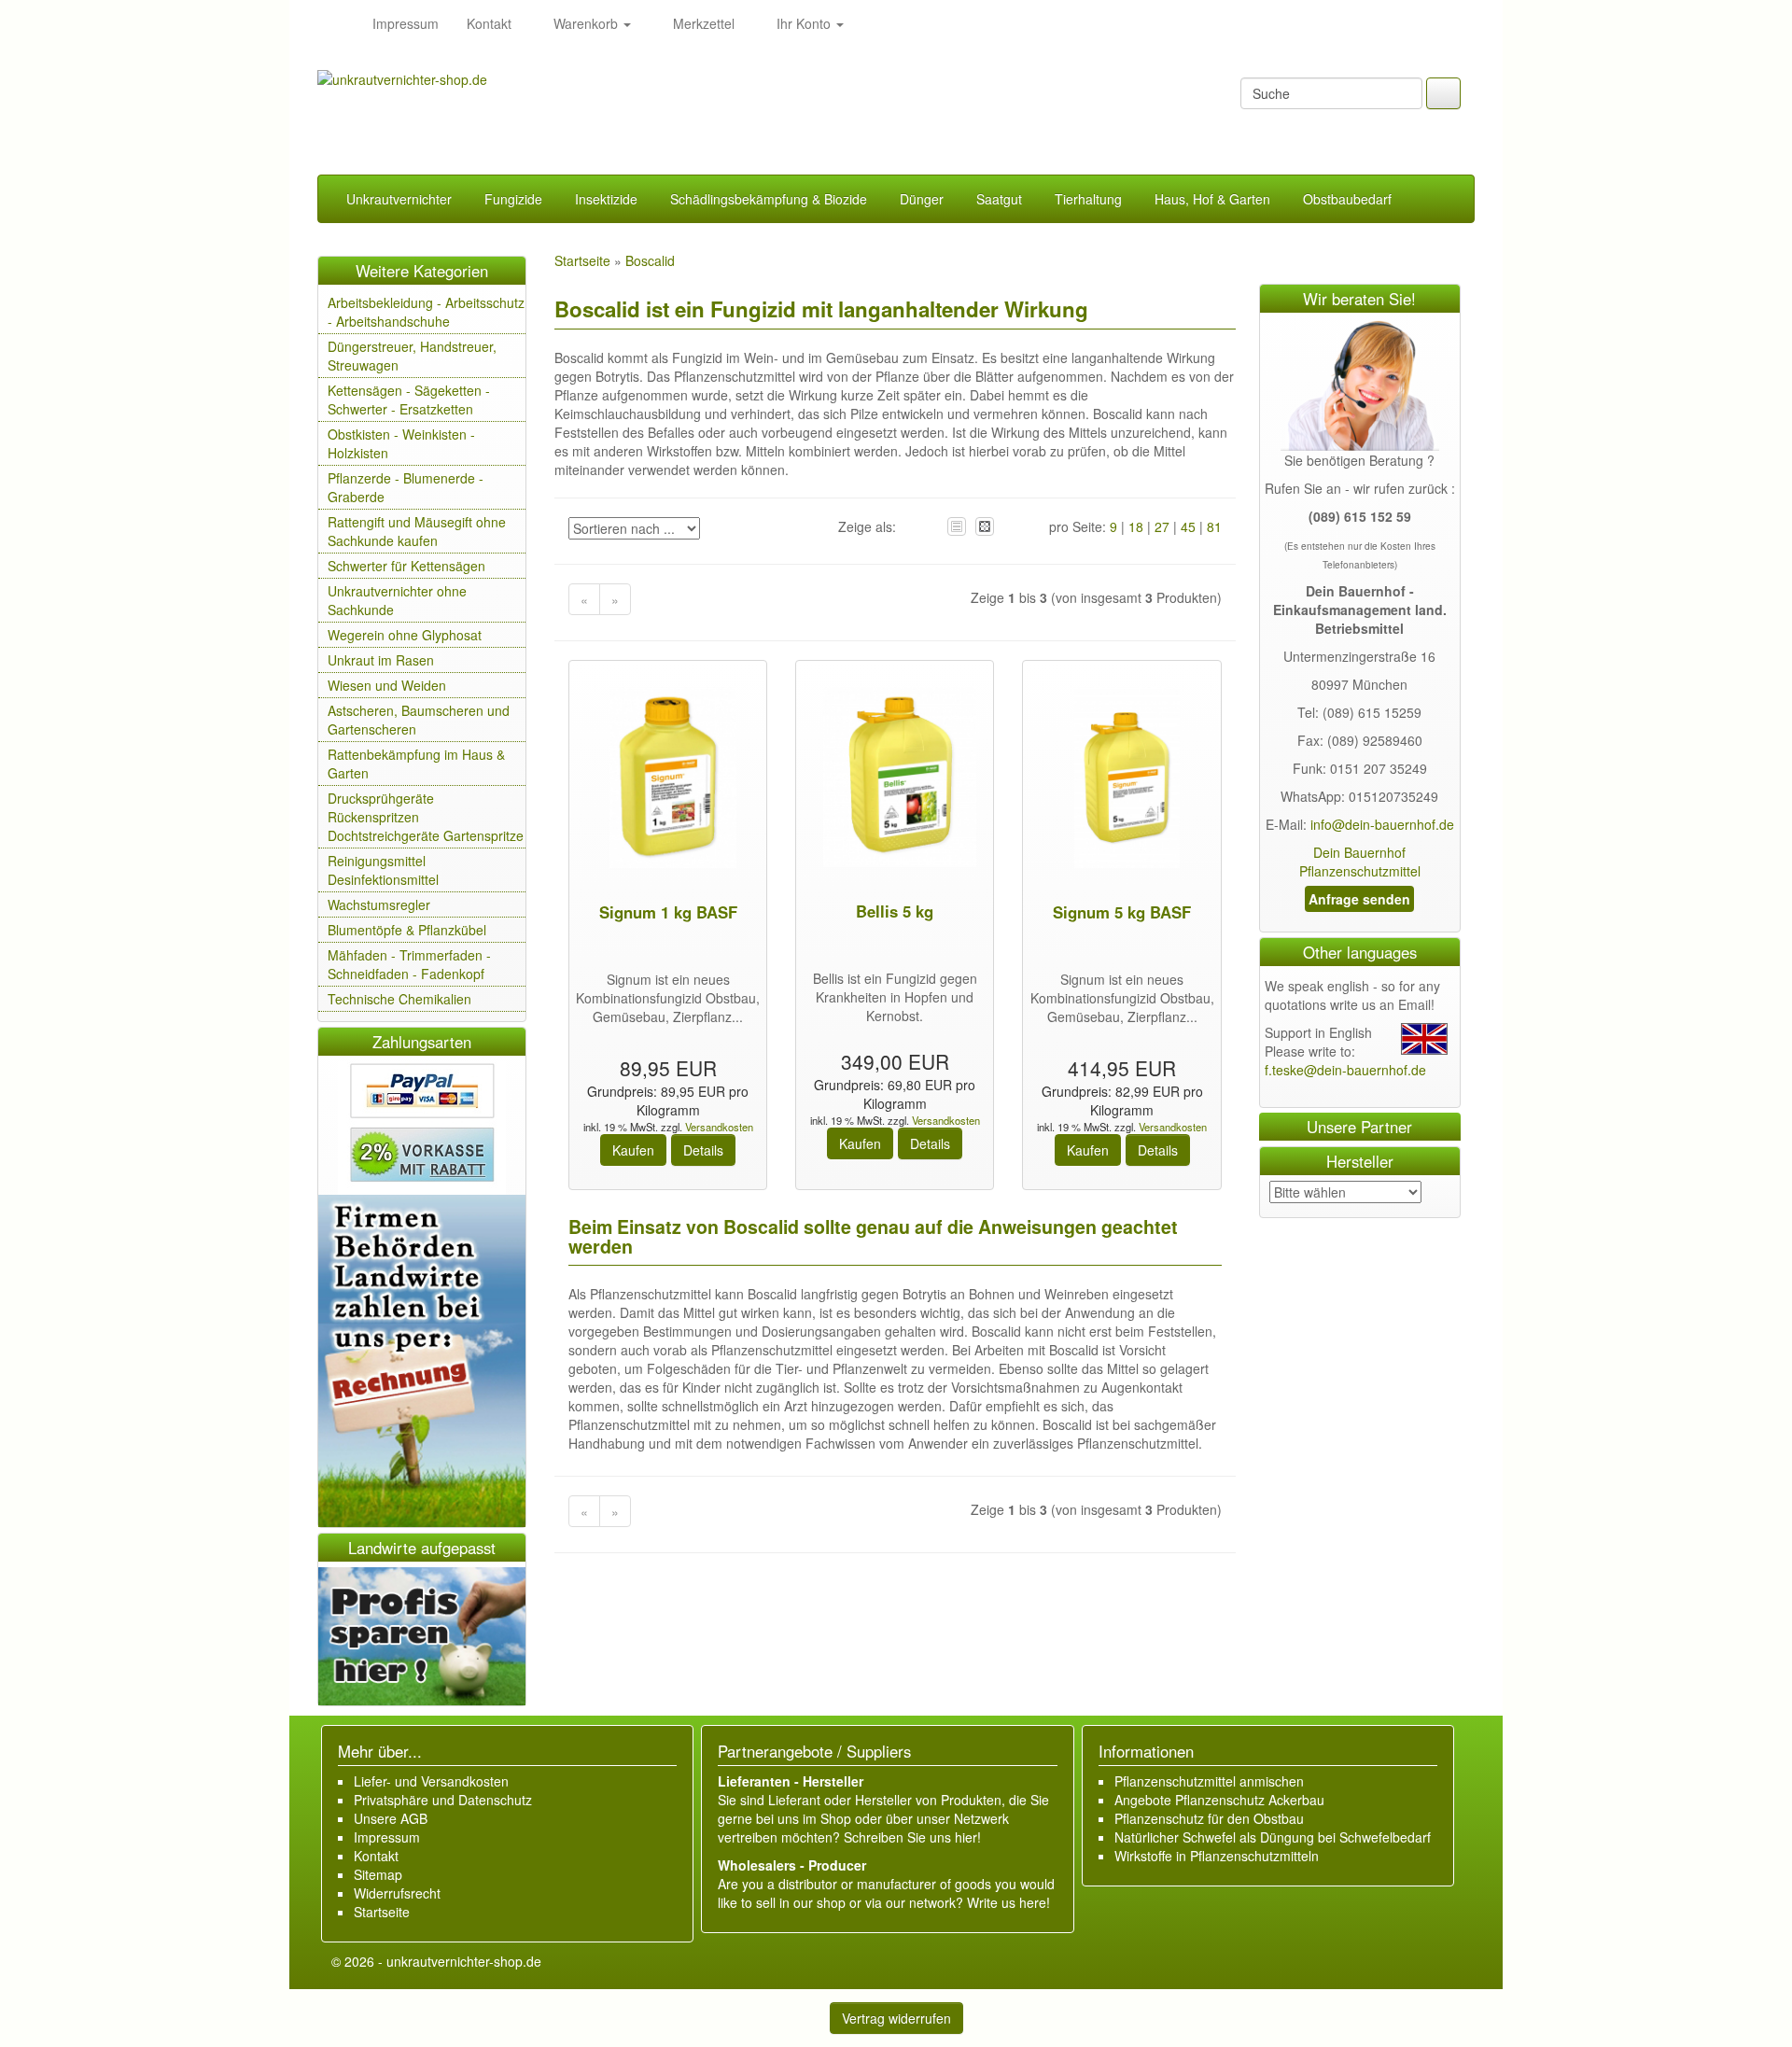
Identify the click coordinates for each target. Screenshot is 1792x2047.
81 (1214, 526)
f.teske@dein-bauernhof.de (1345, 1070)
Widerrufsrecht (397, 1893)
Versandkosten (718, 1127)
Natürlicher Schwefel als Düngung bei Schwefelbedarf (1273, 1837)
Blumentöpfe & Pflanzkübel (407, 930)
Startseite (382, 1912)
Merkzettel (702, 23)
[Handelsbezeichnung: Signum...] (668, 779)
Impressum (406, 23)
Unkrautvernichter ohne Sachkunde (397, 600)
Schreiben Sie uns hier (910, 1837)
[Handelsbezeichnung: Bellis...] (895, 779)
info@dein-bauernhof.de (1382, 824)
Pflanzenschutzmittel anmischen (1209, 1781)
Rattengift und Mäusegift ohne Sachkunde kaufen (417, 531)
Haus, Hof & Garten (1212, 199)
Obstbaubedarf (1347, 199)
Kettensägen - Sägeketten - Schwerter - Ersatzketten (409, 400)
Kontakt (489, 23)
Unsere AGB (391, 1818)
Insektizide (606, 199)
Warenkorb (586, 23)
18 (1136, 526)
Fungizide (513, 199)
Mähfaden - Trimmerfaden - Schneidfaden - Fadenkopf (409, 964)
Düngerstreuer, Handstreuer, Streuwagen (412, 356)
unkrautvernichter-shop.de (464, 1961)
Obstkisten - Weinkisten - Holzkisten (401, 443)
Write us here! (1008, 1902)
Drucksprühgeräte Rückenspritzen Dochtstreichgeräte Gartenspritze (426, 817)
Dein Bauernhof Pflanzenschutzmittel (1360, 862)
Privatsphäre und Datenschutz (443, 1800)
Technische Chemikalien (399, 999)
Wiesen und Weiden (387, 685)
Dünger (922, 199)
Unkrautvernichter (399, 199)
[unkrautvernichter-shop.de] (338, 23)
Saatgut (999, 199)
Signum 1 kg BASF (668, 912)
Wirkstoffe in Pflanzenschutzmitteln (1217, 1856)
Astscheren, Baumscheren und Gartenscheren (419, 720)
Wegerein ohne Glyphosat (405, 635)
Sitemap (378, 1874)
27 (1162, 526)
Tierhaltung (1088, 199)
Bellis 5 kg (895, 911)
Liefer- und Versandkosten (431, 1781)
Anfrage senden (1359, 899)
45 (1188, 526)
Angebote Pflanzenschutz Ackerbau (1219, 1800)
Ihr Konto (804, 23)
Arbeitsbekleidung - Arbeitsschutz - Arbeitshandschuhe (426, 312)
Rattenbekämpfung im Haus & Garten (416, 764)
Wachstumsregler (379, 904)
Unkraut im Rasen (381, 660)
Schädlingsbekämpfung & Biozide (769, 199)
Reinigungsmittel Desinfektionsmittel (383, 870)
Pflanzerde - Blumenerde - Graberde (406, 487)
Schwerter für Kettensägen (406, 566)
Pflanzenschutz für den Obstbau (1209, 1818)
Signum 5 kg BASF (1122, 912)
